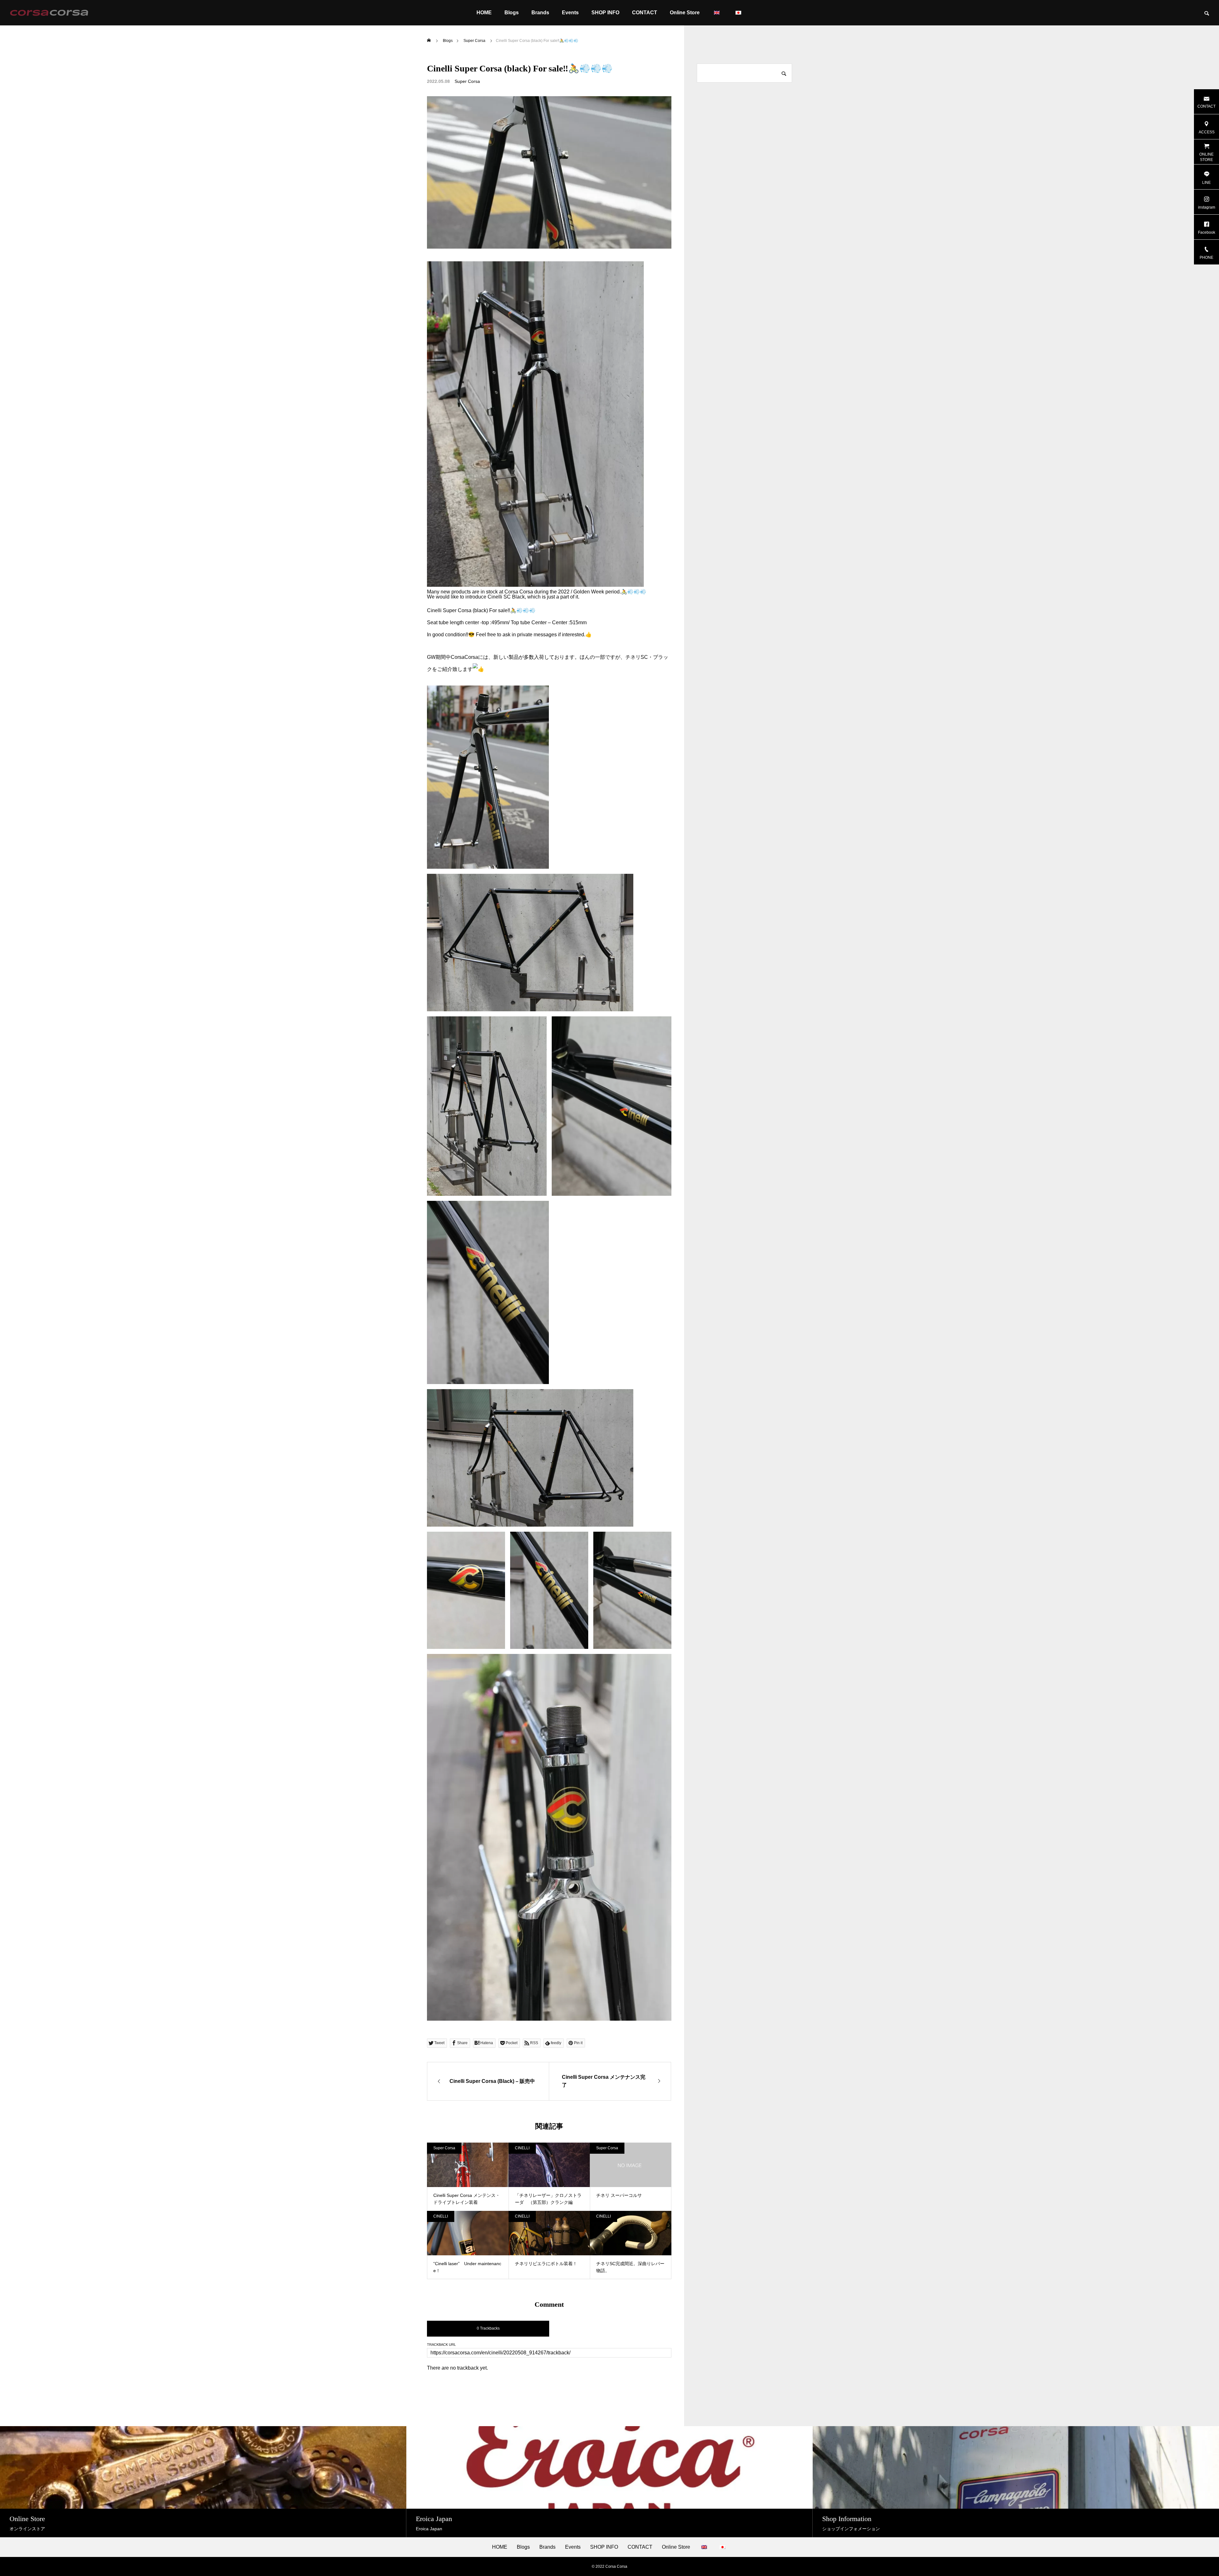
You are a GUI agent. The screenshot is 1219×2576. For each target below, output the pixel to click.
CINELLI (522, 2148)
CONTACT (645, 13)
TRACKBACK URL (441, 2345)
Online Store (685, 13)
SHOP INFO (605, 13)
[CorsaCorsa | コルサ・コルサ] (49, 13)
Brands (540, 13)
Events (570, 13)
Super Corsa (467, 81)
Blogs (512, 13)
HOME (484, 13)
